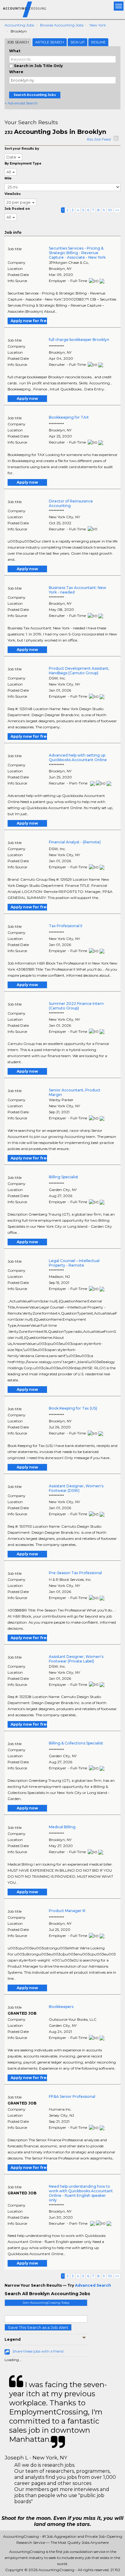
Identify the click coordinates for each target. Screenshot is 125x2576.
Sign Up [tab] (78, 42)
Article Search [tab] (50, 42)
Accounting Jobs (19, 25)
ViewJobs (13, 194)
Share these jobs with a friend (38, 2351)
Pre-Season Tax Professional (75, 1573)
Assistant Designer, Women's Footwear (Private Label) (76, 1659)
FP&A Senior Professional (72, 2096)
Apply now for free (29, 321)
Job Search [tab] (18, 42)
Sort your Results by (22, 149)
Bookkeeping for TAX (69, 417)
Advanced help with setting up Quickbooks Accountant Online (78, 757)
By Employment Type (23, 163)
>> (117, 210)
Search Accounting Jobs (35, 95)
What (15, 51)
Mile (8, 178)
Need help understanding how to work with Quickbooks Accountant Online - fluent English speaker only (81, 2193)
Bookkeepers (61, 2007)
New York (98, 25)
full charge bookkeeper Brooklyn (79, 340)
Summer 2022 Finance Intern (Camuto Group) (76, 1006)
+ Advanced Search (21, 103)
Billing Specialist (64, 1177)
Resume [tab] (98, 42)
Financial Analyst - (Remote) (75, 842)
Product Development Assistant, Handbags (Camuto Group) (79, 671)
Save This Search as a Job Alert (38, 2327)
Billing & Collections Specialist (76, 1743)
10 (110, 210)
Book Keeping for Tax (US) (73, 1408)
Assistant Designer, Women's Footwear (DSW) (76, 1488)
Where (16, 72)
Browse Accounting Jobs (62, 25)
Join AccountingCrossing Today (46, 2303)
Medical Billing (62, 1827)
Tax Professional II (66, 926)
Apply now (27, 398)
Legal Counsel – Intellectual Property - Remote (74, 1263)
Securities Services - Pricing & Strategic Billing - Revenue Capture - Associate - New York (77, 253)
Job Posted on (17, 209)
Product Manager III (67, 1911)
